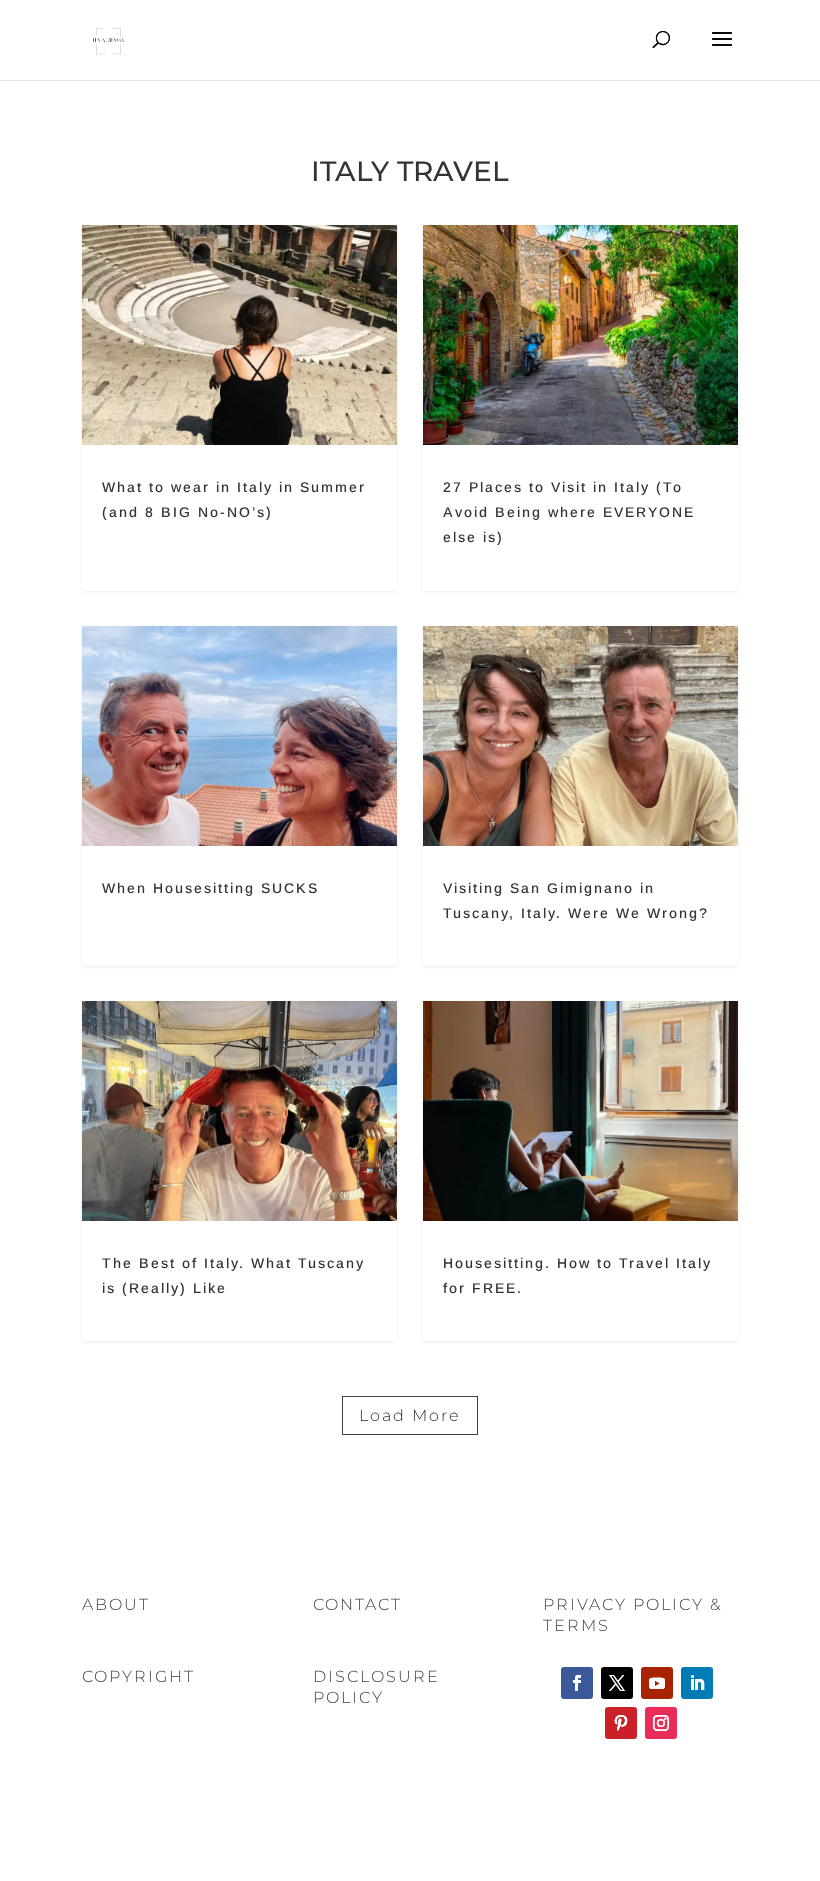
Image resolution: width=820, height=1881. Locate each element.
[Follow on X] (617, 1683)
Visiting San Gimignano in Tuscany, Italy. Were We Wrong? (580, 796)
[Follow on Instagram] (661, 1723)
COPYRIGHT (138, 1676)
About (116, 1604)
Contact (357, 1604)
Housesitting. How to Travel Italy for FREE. (580, 1171)
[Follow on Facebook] (577, 1683)
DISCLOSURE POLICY (376, 1687)
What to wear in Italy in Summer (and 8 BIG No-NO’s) (239, 408)
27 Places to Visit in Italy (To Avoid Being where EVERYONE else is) (580, 408)
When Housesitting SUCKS (239, 796)
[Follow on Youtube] (657, 1683)
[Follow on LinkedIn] (697, 1683)
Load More (410, 1415)
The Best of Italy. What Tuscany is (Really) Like (239, 1171)
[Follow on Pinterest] (621, 1723)
